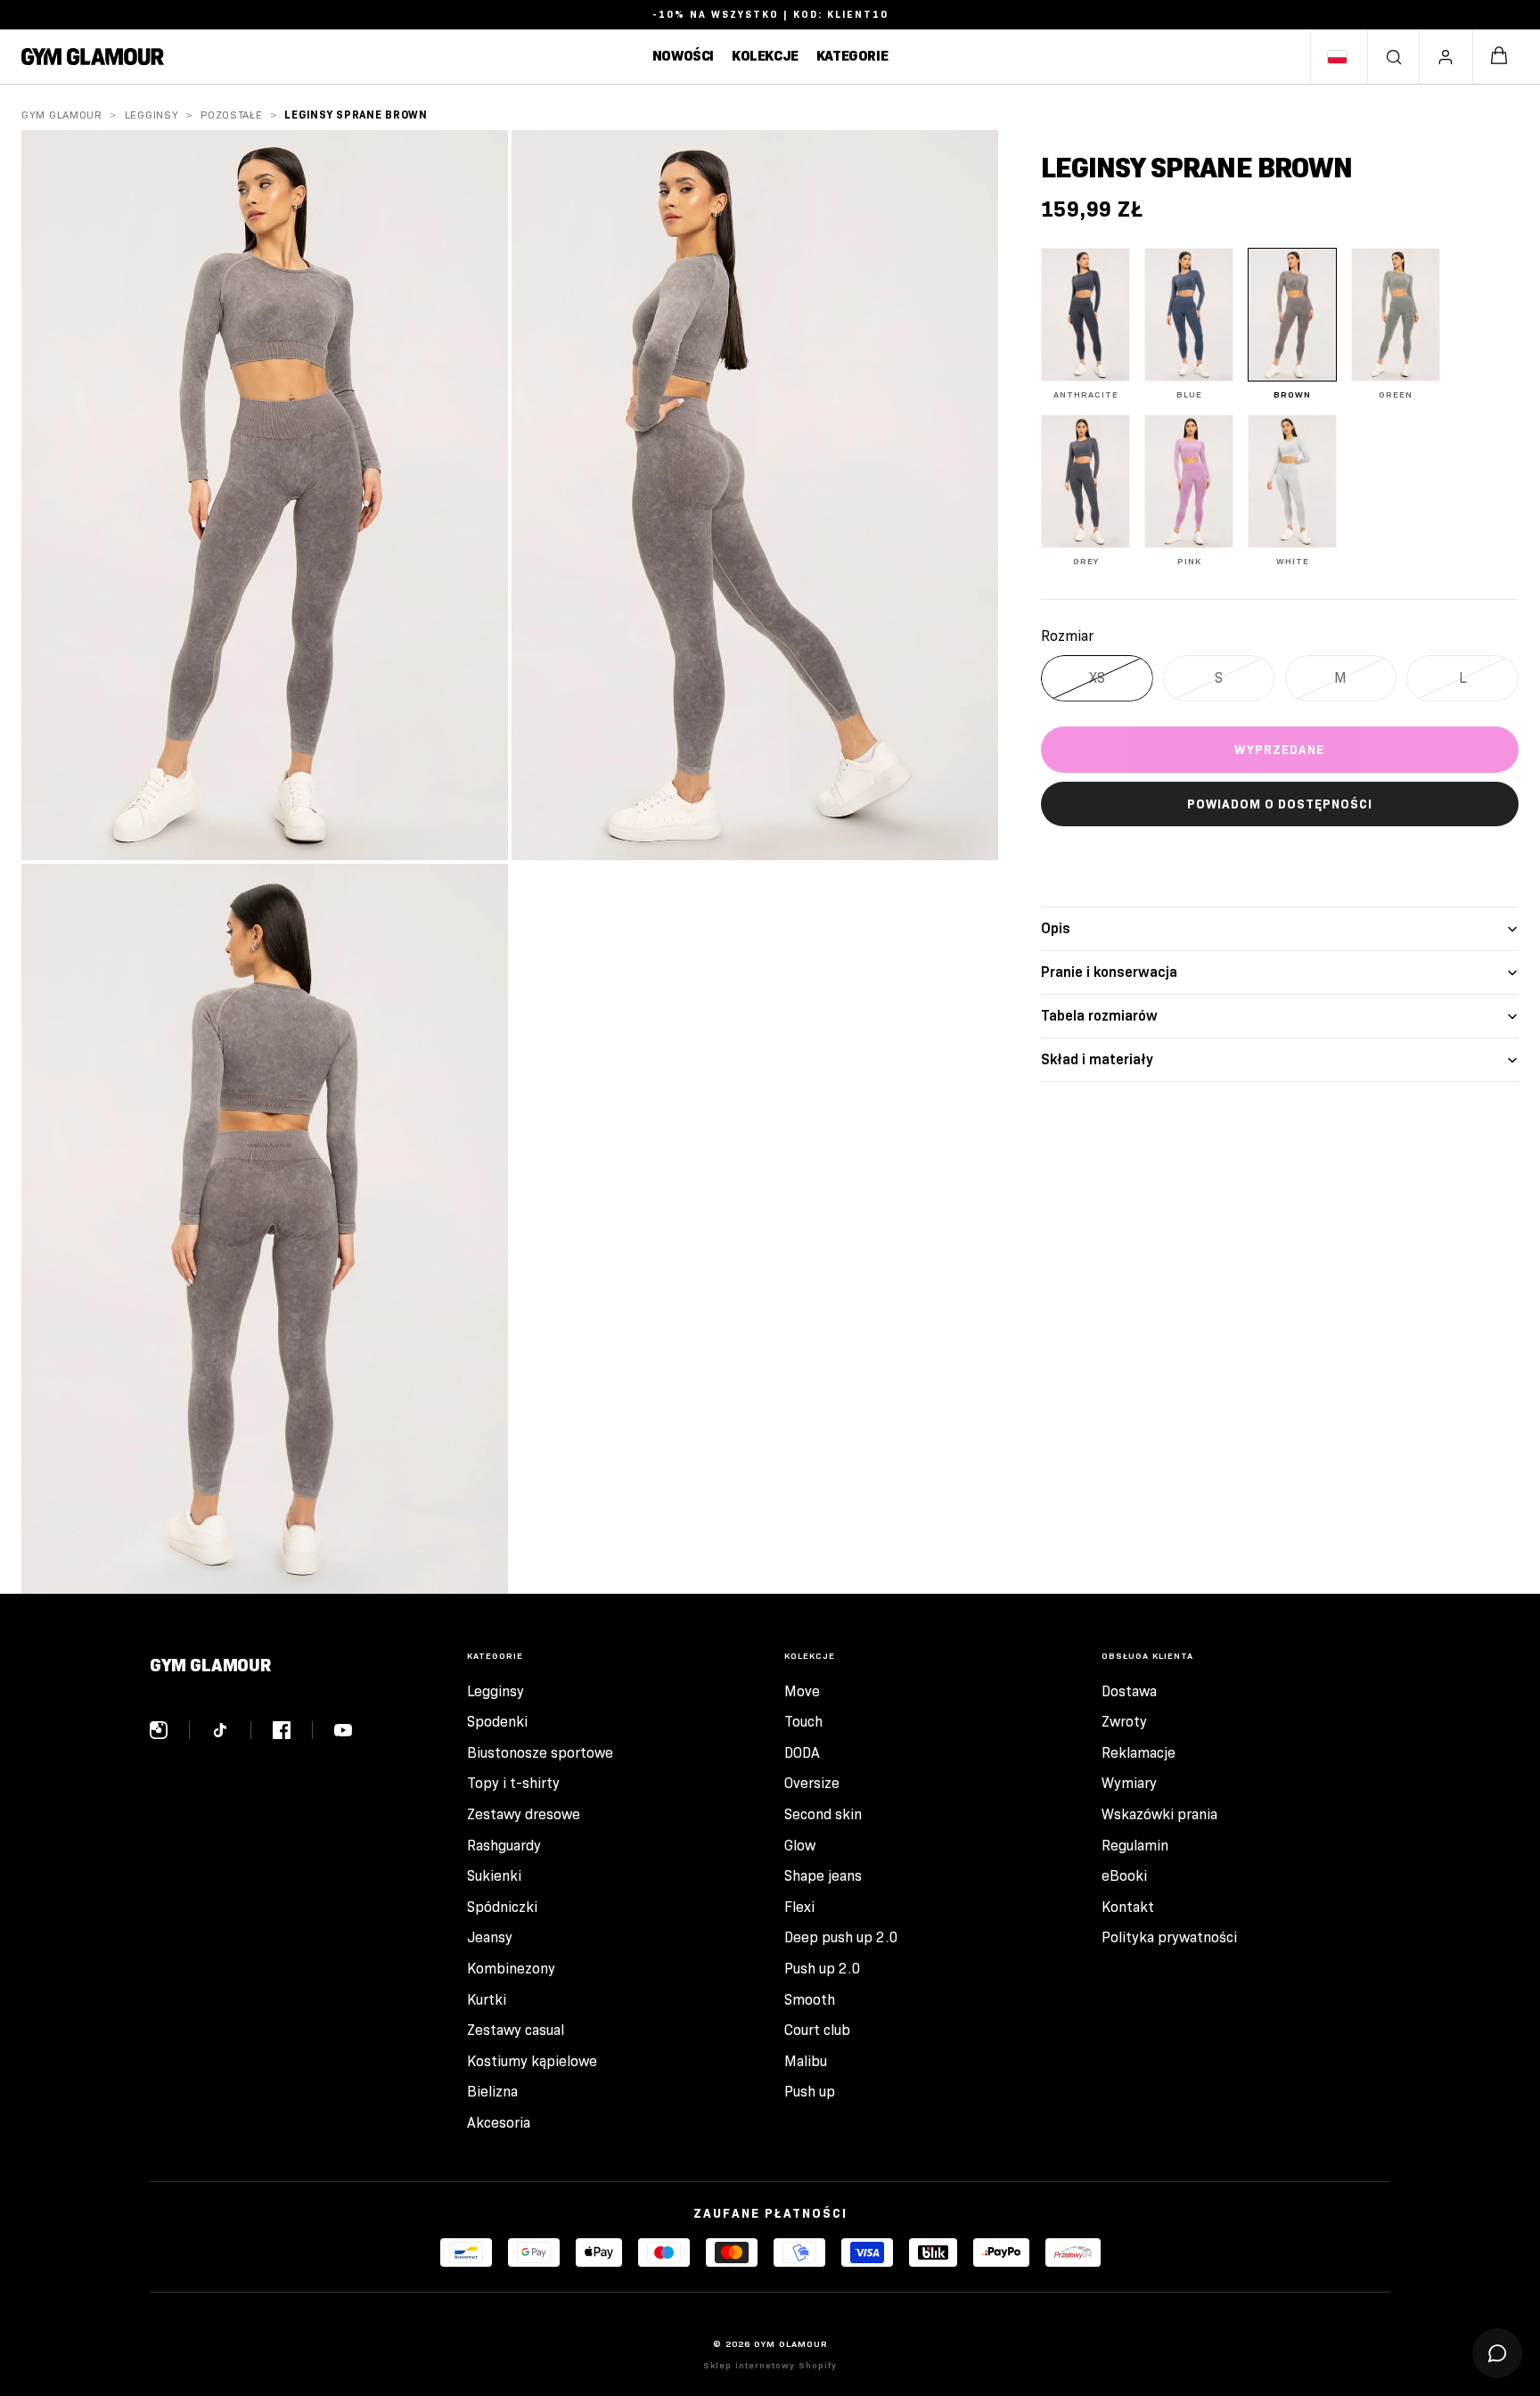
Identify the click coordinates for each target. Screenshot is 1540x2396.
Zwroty (1124, 1722)
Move (802, 1691)
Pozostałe (231, 115)
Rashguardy (504, 1846)
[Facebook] (293, 1730)
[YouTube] (343, 1730)
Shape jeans (823, 1876)
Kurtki (487, 2000)
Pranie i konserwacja (1109, 972)
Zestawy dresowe (524, 1814)
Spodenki (497, 1722)
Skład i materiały (1097, 1059)
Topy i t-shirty (513, 1783)
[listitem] (1085, 324)
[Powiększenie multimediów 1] (265, 495)
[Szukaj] (1394, 57)
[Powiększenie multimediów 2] (755, 495)
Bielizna (492, 2092)
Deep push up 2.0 (841, 1937)
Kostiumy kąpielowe (532, 2061)
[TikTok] (231, 1730)
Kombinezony (511, 1969)
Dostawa (1129, 1691)
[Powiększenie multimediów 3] (265, 1229)
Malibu (806, 2061)
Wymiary (1129, 1783)
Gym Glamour (62, 115)
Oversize (812, 1783)
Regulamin (1135, 1846)
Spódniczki (502, 1907)
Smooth (810, 2000)
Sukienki (494, 1876)
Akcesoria (499, 2123)
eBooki (1124, 1876)
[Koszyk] (1499, 57)
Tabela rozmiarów (1099, 1016)
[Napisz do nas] (1497, 2353)
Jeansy (490, 1937)
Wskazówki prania (1159, 1814)
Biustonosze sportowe (540, 1753)
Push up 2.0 (823, 1969)
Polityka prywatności (1169, 1937)
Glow (800, 1846)
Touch (803, 1722)
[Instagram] (170, 1730)
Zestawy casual (516, 2030)
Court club (817, 2030)
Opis (1056, 928)
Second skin (823, 1814)
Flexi (799, 1907)
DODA (802, 1753)
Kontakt (1128, 1907)
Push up (810, 2092)
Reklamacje (1139, 1753)
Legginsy (152, 115)
